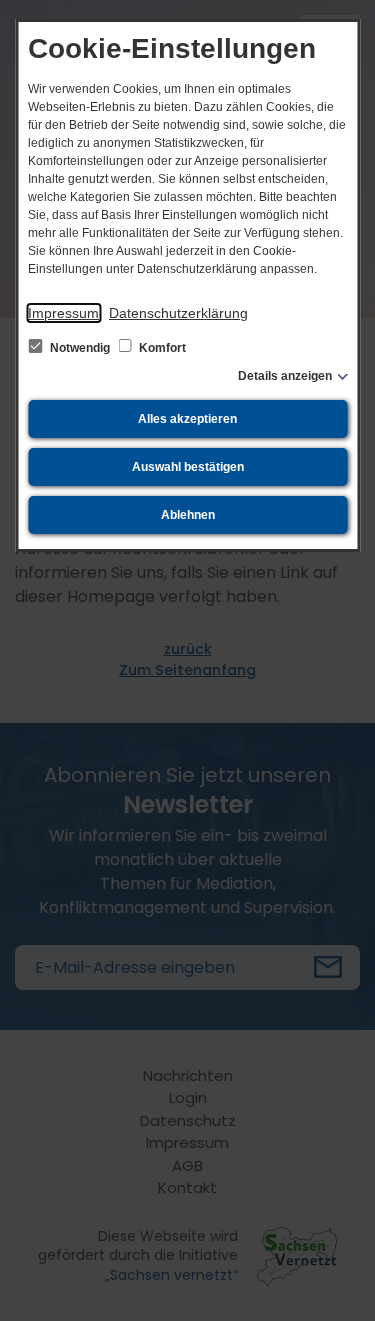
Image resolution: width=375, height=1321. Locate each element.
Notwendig (80, 348)
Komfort (161, 348)
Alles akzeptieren (187, 419)
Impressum (63, 313)
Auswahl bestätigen (188, 467)
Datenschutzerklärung (178, 313)
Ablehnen (188, 515)
